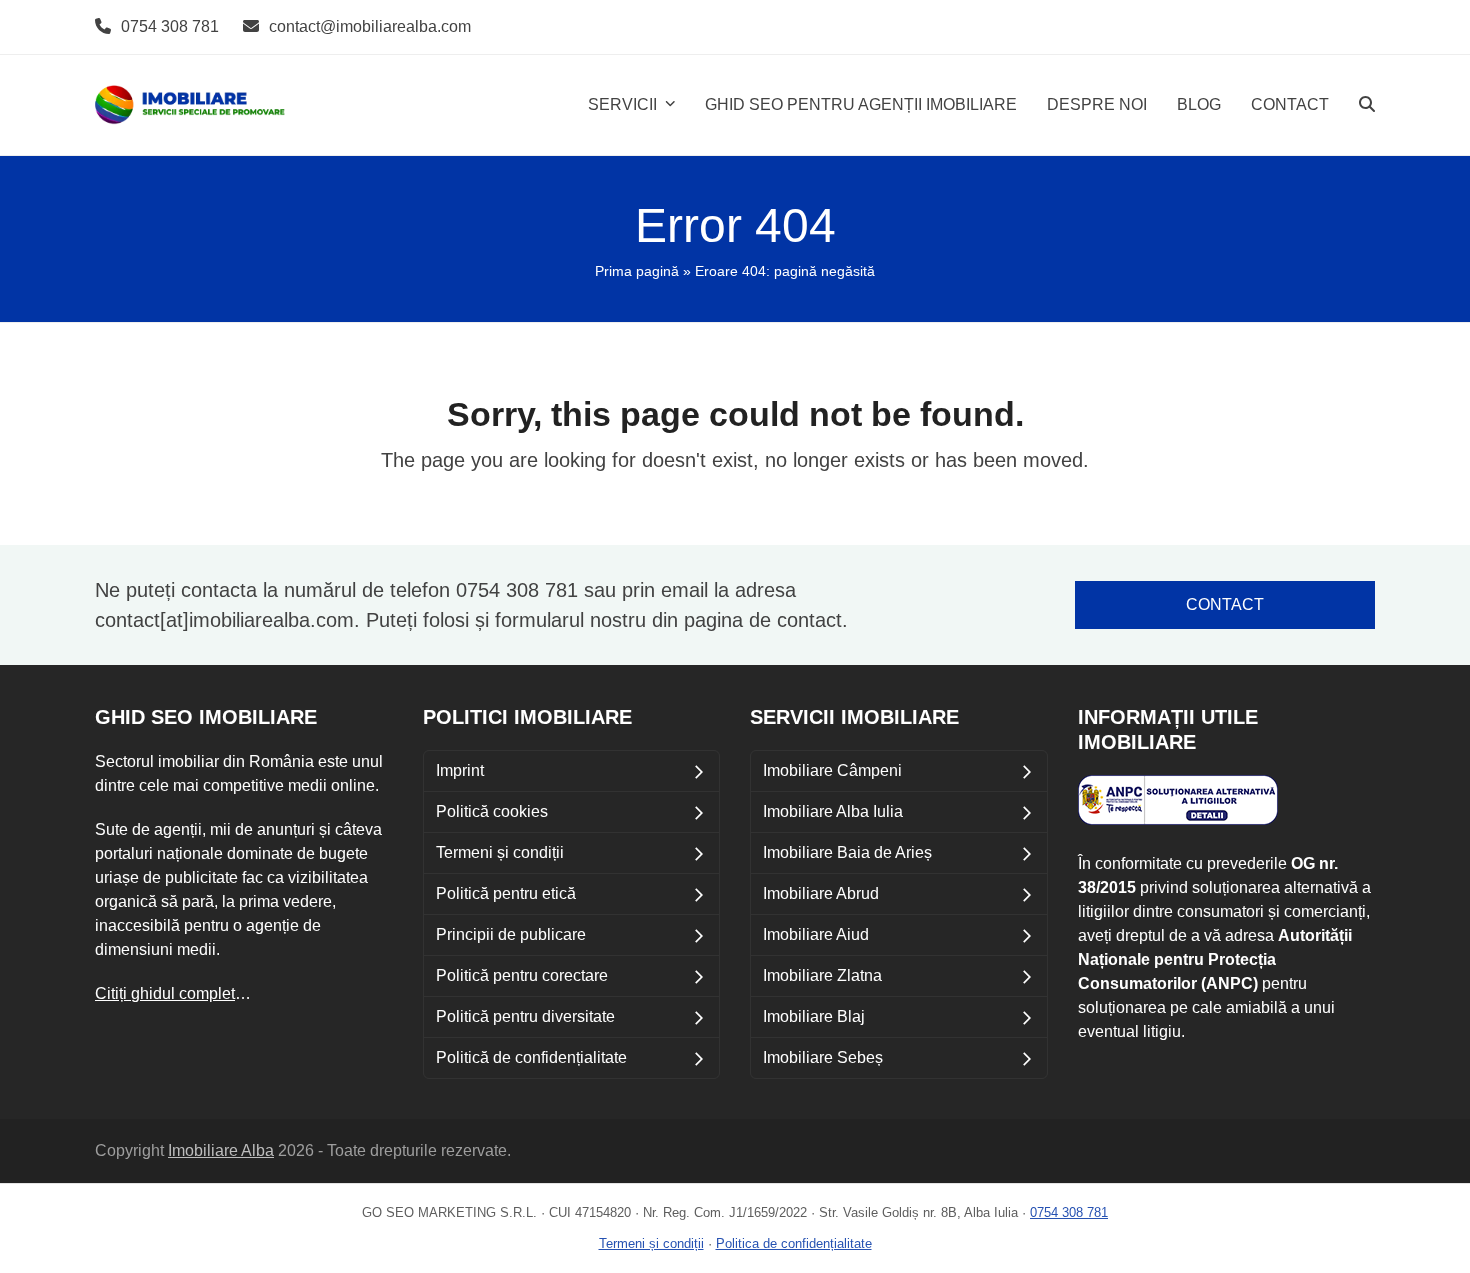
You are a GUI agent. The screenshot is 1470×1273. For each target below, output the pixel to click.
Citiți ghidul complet (165, 993)
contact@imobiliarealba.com (370, 26)
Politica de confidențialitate (794, 1243)
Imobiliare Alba (221, 1150)
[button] (1367, 105)
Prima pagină (637, 271)
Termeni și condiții (651, 1243)
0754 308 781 (170, 26)
